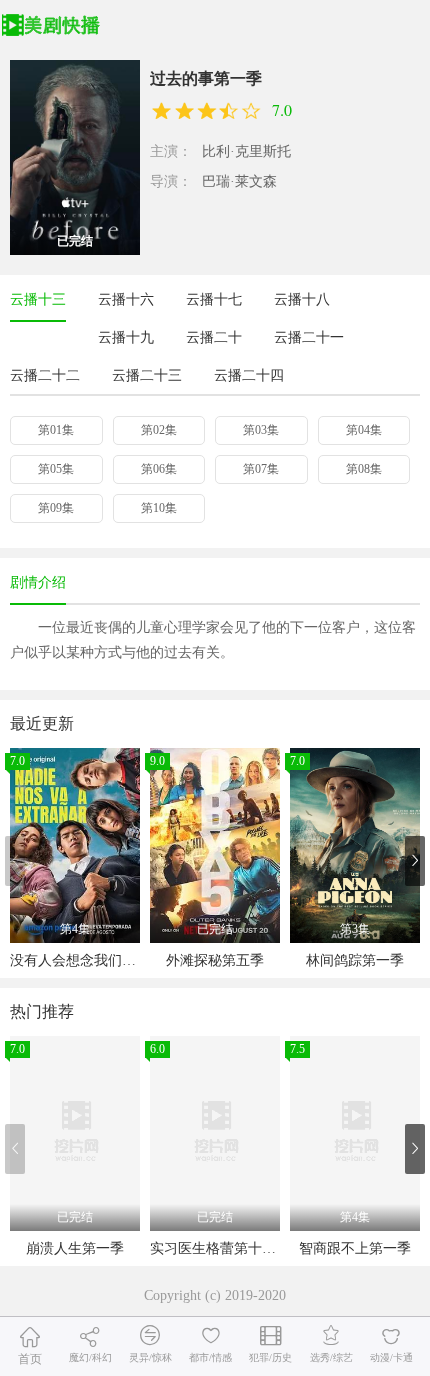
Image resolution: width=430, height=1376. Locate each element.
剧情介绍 (38, 582)
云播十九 (126, 337)
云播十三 (38, 299)
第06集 (159, 469)
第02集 (159, 430)
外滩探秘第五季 (215, 960)
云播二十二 (45, 375)
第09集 (56, 508)
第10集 (159, 508)
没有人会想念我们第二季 (87, 960)
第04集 (364, 430)
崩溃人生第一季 (75, 1248)
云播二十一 (309, 337)
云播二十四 (249, 375)
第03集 (261, 430)
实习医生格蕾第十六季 (220, 1248)
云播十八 (302, 299)
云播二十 (214, 337)
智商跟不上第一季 (355, 1248)
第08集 (364, 469)
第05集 (56, 469)
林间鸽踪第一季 (355, 960)
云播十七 (214, 299)
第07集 (261, 469)
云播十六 (126, 299)
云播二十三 (147, 375)
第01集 (56, 430)
